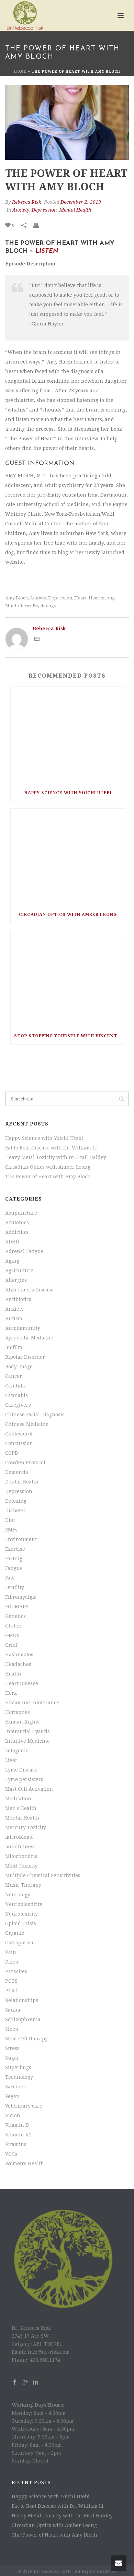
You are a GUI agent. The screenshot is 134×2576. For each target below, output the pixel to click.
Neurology (18, 1895)
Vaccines (15, 2087)
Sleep (12, 2029)
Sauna (13, 2010)
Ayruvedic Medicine (29, 1338)
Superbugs (18, 2067)
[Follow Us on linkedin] (36, 2383)
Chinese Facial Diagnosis (35, 1415)
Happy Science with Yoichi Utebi (68, 793)
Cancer (14, 1376)
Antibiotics (18, 1299)
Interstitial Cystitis (27, 1731)
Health (13, 1674)
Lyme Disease (21, 1770)
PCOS (11, 1981)
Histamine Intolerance (32, 1703)
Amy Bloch (16, 598)
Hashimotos (19, 1655)
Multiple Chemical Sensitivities (43, 1875)
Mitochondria (21, 1856)
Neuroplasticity (24, 1904)
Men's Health (21, 1808)
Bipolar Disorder (25, 1357)
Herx (11, 1693)
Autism (14, 1319)
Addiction (17, 1232)
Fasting (14, 1559)
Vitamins (16, 2144)
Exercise (15, 1549)
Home (20, 71)
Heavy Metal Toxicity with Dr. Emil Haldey (56, 1157)
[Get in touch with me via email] (37, 640)
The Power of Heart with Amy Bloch (48, 1177)
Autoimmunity (23, 1328)
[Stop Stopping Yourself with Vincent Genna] (68, 979)
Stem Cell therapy (26, 2039)
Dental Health (22, 1482)
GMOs (12, 1635)
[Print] (40, 225)
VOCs (11, 2154)
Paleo (12, 1962)
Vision (13, 2115)
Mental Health (75, 210)
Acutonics (17, 1223)
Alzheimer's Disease (29, 1290)
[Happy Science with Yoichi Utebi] (68, 736)
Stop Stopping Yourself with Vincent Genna (70, 1036)
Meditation (18, 1799)
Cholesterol (19, 1434)
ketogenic (17, 1751)
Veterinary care (24, 2106)
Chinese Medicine (27, 1424)
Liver (11, 1760)
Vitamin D (17, 2125)
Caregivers (18, 1405)
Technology (19, 2077)
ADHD (12, 1242)
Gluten (13, 1626)
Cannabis (16, 1395)
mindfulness (18, 606)
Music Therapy (23, 1885)
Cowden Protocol (25, 1463)
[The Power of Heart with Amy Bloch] (67, 122)
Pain (11, 1952)
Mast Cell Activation (29, 1789)
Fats (10, 1578)
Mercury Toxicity (26, 1827)
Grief (11, 1645)
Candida (15, 1386)
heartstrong (102, 598)
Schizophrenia (23, 2019)
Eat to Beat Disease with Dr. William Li (51, 1148)
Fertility (15, 1587)
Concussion (19, 1443)
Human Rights (22, 1722)
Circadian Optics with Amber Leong (68, 915)
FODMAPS (17, 1607)
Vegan (12, 2096)
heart (80, 598)
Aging (12, 1261)
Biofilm (14, 1347)
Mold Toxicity (21, 1866)
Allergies (16, 1280)
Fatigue (14, 1568)
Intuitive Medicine (27, 1741)
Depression (44, 210)
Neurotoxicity (21, 1914)
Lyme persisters (24, 1779)
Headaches (18, 1664)
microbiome (19, 1837)
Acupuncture (21, 1213)
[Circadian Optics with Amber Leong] (68, 857)
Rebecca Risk (27, 202)
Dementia (17, 1472)
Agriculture (19, 1271)
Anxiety (21, 210)
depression (60, 598)
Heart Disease (22, 1683)
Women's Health (25, 2163)
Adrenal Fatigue (24, 1251)
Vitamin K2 (18, 2135)
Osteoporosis (20, 1943)
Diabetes (15, 1511)
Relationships (22, 2000)
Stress (12, 2048)
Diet (10, 1520)
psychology (44, 606)
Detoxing (16, 1501)
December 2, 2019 (81, 202)
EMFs (11, 1530)
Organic (15, 1933)
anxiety (38, 598)
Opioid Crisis (21, 1923)
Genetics (15, 1616)
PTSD (11, 1991)
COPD (12, 1453)
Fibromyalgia (21, 1597)
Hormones (18, 1712)
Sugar (12, 2058)
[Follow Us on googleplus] (25, 2383)
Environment (21, 1539)
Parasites (16, 1971)
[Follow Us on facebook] (14, 2383)
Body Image (19, 1367)
